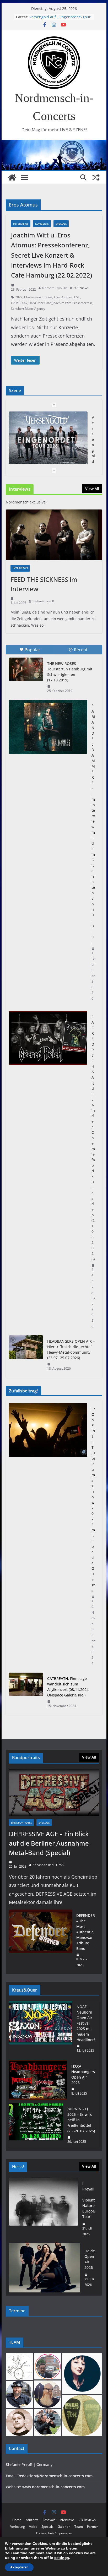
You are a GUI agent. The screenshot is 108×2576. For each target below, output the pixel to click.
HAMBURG (19, 303)
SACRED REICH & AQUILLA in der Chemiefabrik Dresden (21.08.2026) (93, 1138)
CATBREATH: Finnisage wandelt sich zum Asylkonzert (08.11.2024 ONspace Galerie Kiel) (68, 1687)
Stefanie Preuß (43, 601)
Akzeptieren (19, 2567)
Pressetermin (82, 303)
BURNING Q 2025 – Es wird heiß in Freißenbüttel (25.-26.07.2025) (81, 2120)
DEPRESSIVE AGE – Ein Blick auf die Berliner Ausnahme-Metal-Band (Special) (50, 1843)
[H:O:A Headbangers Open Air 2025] (38, 2080)
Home (17, 2520)
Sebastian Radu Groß (48, 1865)
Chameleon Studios (38, 297)
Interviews (21, 224)
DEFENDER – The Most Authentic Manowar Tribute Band (86, 1932)
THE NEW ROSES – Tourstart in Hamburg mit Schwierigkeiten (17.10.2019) (70, 672)
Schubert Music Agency (28, 309)
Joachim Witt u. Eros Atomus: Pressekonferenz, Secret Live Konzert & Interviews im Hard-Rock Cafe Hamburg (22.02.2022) (52, 255)
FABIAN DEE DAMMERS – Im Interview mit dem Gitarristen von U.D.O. (93, 824)
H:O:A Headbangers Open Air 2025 (83, 2074)
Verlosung (18, 2527)
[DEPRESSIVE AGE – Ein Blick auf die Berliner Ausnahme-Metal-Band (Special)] (54, 1793)
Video (33, 2527)
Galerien (64, 2527)
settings (62, 2558)
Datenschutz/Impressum (54, 2533)
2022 (19, 297)
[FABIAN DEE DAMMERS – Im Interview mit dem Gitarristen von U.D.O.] (48, 727)
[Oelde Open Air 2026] (45, 2268)
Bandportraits (21, 1823)
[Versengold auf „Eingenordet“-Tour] (48, 439)
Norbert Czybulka (55, 288)
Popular (33, 650)
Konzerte (42, 224)
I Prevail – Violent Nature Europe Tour (89, 2200)
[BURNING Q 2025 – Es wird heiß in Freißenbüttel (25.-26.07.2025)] (36, 2125)
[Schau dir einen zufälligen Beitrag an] (96, 177)
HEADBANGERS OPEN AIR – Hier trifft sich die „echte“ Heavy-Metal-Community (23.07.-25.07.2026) (71, 1349)
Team (79, 2527)
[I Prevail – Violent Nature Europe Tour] (44, 2209)
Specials (61, 224)
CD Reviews (87, 2520)
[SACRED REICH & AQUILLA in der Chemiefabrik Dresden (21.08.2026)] (48, 1038)
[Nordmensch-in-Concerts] (12, 177)
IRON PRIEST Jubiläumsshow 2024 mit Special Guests (93, 1500)
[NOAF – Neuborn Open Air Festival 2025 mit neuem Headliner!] (41, 2029)
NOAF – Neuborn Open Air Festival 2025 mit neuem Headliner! (86, 2023)
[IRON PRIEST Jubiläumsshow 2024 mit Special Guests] (48, 1536)
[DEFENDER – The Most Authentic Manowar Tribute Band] (40, 1940)
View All (92, 489)
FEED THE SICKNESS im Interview (44, 584)
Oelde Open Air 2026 (90, 2259)
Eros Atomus (63, 297)
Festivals (49, 2520)
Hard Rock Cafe (40, 303)
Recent (81, 650)
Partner (93, 2527)
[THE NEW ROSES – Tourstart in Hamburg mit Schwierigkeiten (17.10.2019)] (26, 669)
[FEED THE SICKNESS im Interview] (54, 535)
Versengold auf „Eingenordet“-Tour (60, 17)
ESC (77, 297)
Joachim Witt (62, 303)
